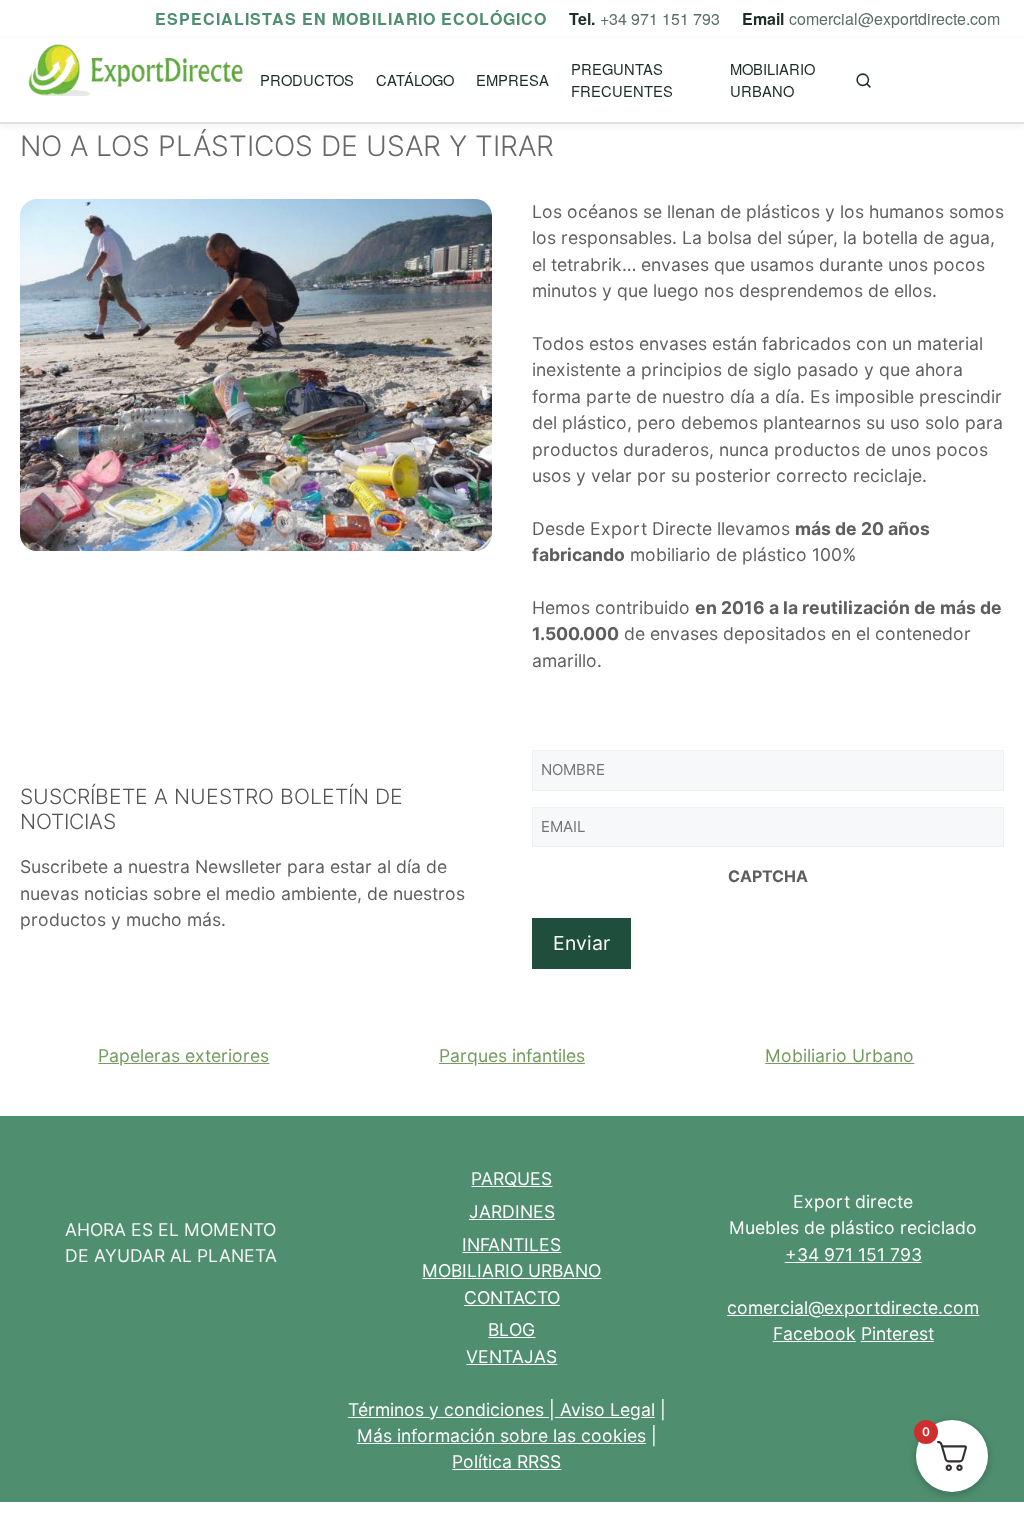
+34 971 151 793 (660, 18)
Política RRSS (506, 1461)
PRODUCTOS (307, 79)
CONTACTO (512, 1297)
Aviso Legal (607, 1409)
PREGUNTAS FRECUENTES (622, 79)
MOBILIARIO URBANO (772, 79)
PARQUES (511, 1178)
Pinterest (897, 1333)
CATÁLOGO (415, 79)
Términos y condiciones (446, 1409)
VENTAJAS (511, 1356)
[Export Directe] (137, 80)
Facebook (814, 1333)
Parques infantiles (512, 1055)
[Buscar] (863, 80)
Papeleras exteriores (183, 1055)
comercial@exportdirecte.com (894, 18)
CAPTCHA (768, 876)
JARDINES (512, 1211)
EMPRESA (512, 79)
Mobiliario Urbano (839, 1055)
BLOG (511, 1329)
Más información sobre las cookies (501, 1435)
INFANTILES (511, 1244)
